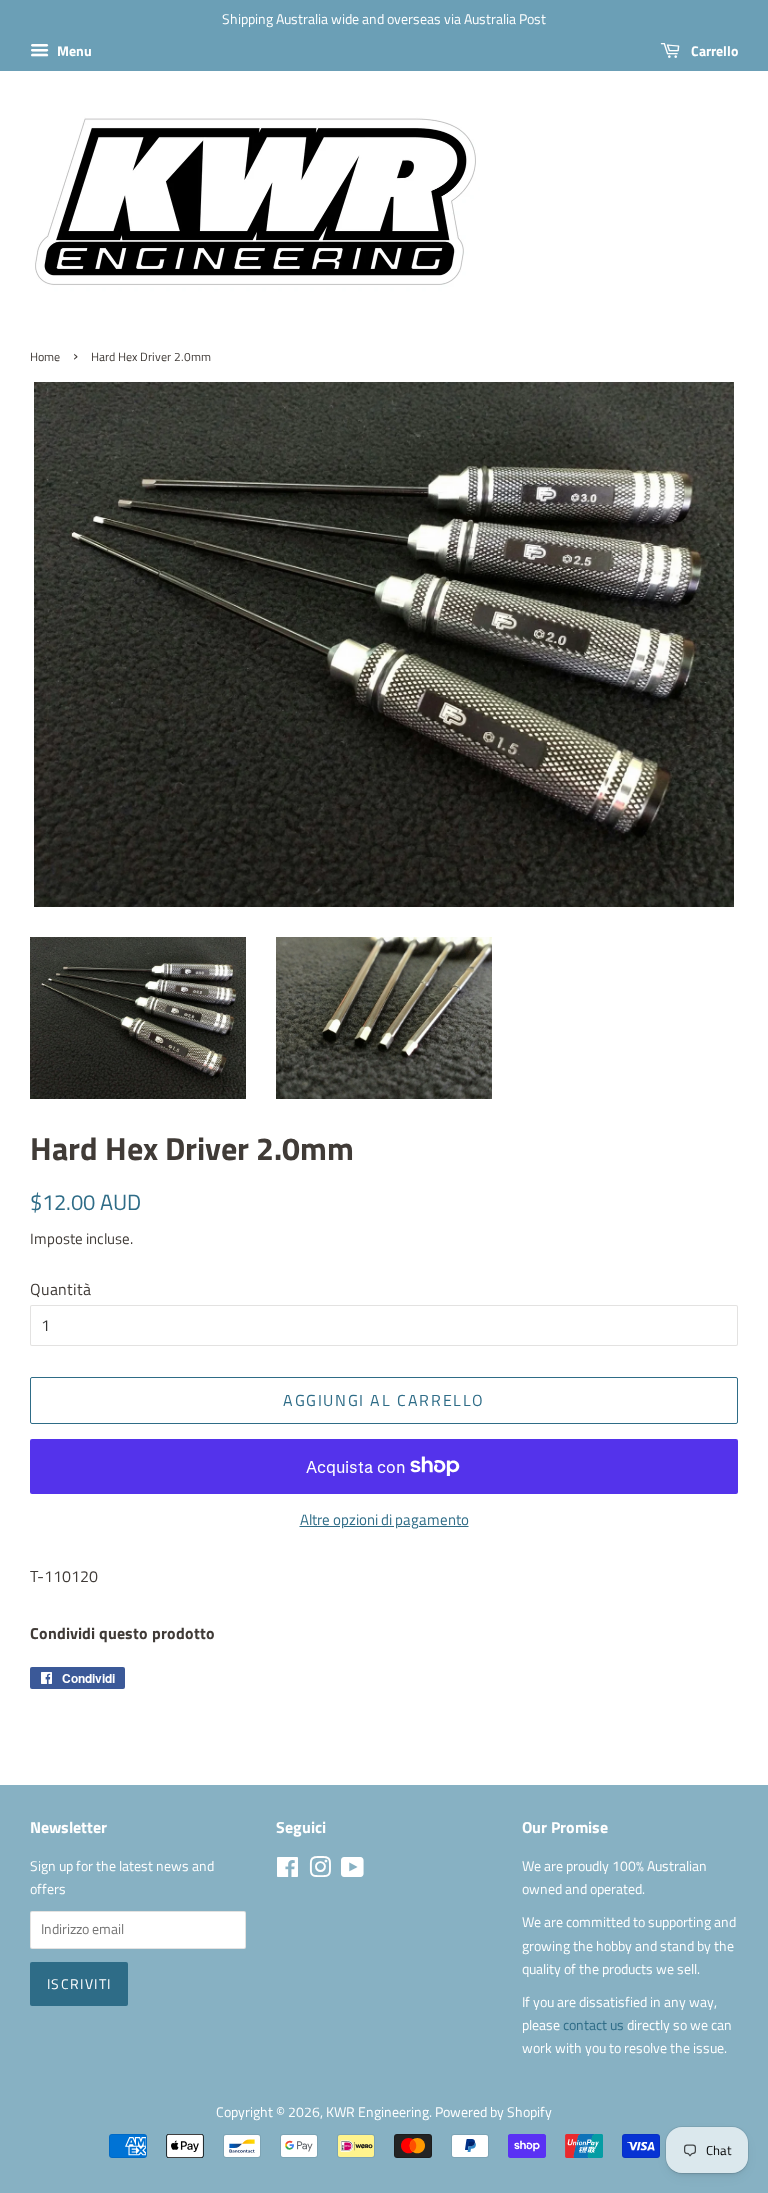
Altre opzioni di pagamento (384, 1519)
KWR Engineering (377, 2112)
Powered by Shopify (493, 2112)
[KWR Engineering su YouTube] (352, 1871)
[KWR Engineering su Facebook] (287, 1871)
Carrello (713, 50)
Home (45, 356)
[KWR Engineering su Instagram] (320, 1871)
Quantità (60, 1289)
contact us (595, 2025)
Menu (73, 50)
